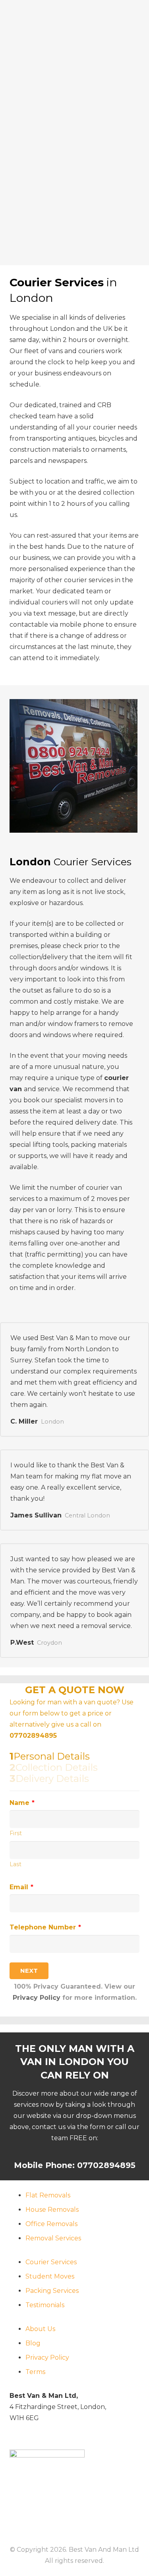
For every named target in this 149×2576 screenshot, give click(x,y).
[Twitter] (58, 2515)
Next (29, 1971)
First (16, 1833)
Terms (35, 2372)
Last (15, 1864)
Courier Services (51, 2262)
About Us (40, 2329)
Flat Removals (48, 2195)
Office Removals (51, 2224)
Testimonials (45, 2305)
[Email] (19, 2515)
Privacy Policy (37, 1998)
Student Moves (50, 2276)
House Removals (52, 2210)
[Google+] (78, 2515)
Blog (33, 2343)
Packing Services (52, 2291)
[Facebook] (39, 2515)
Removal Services (53, 2238)
